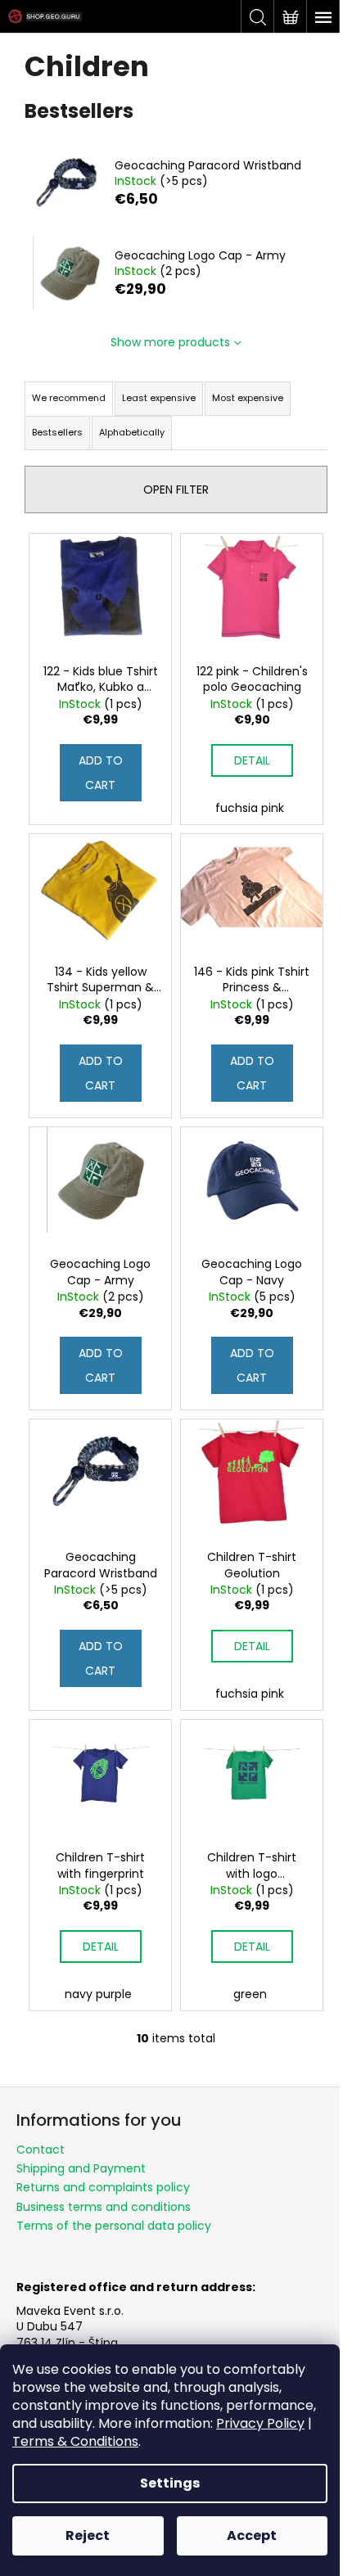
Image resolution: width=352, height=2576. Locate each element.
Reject (88, 2535)
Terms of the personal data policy (114, 2226)
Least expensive (159, 398)
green (250, 1994)
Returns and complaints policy (103, 2187)
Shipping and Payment (81, 2168)
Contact (41, 2150)
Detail (252, 760)
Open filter (176, 489)
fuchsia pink (250, 808)
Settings (170, 2483)
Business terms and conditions (104, 2207)
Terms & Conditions (75, 2441)
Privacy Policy (260, 2423)
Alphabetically (132, 432)
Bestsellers (57, 432)
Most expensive (248, 398)
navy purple (98, 1994)
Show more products (170, 342)
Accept (252, 2535)
